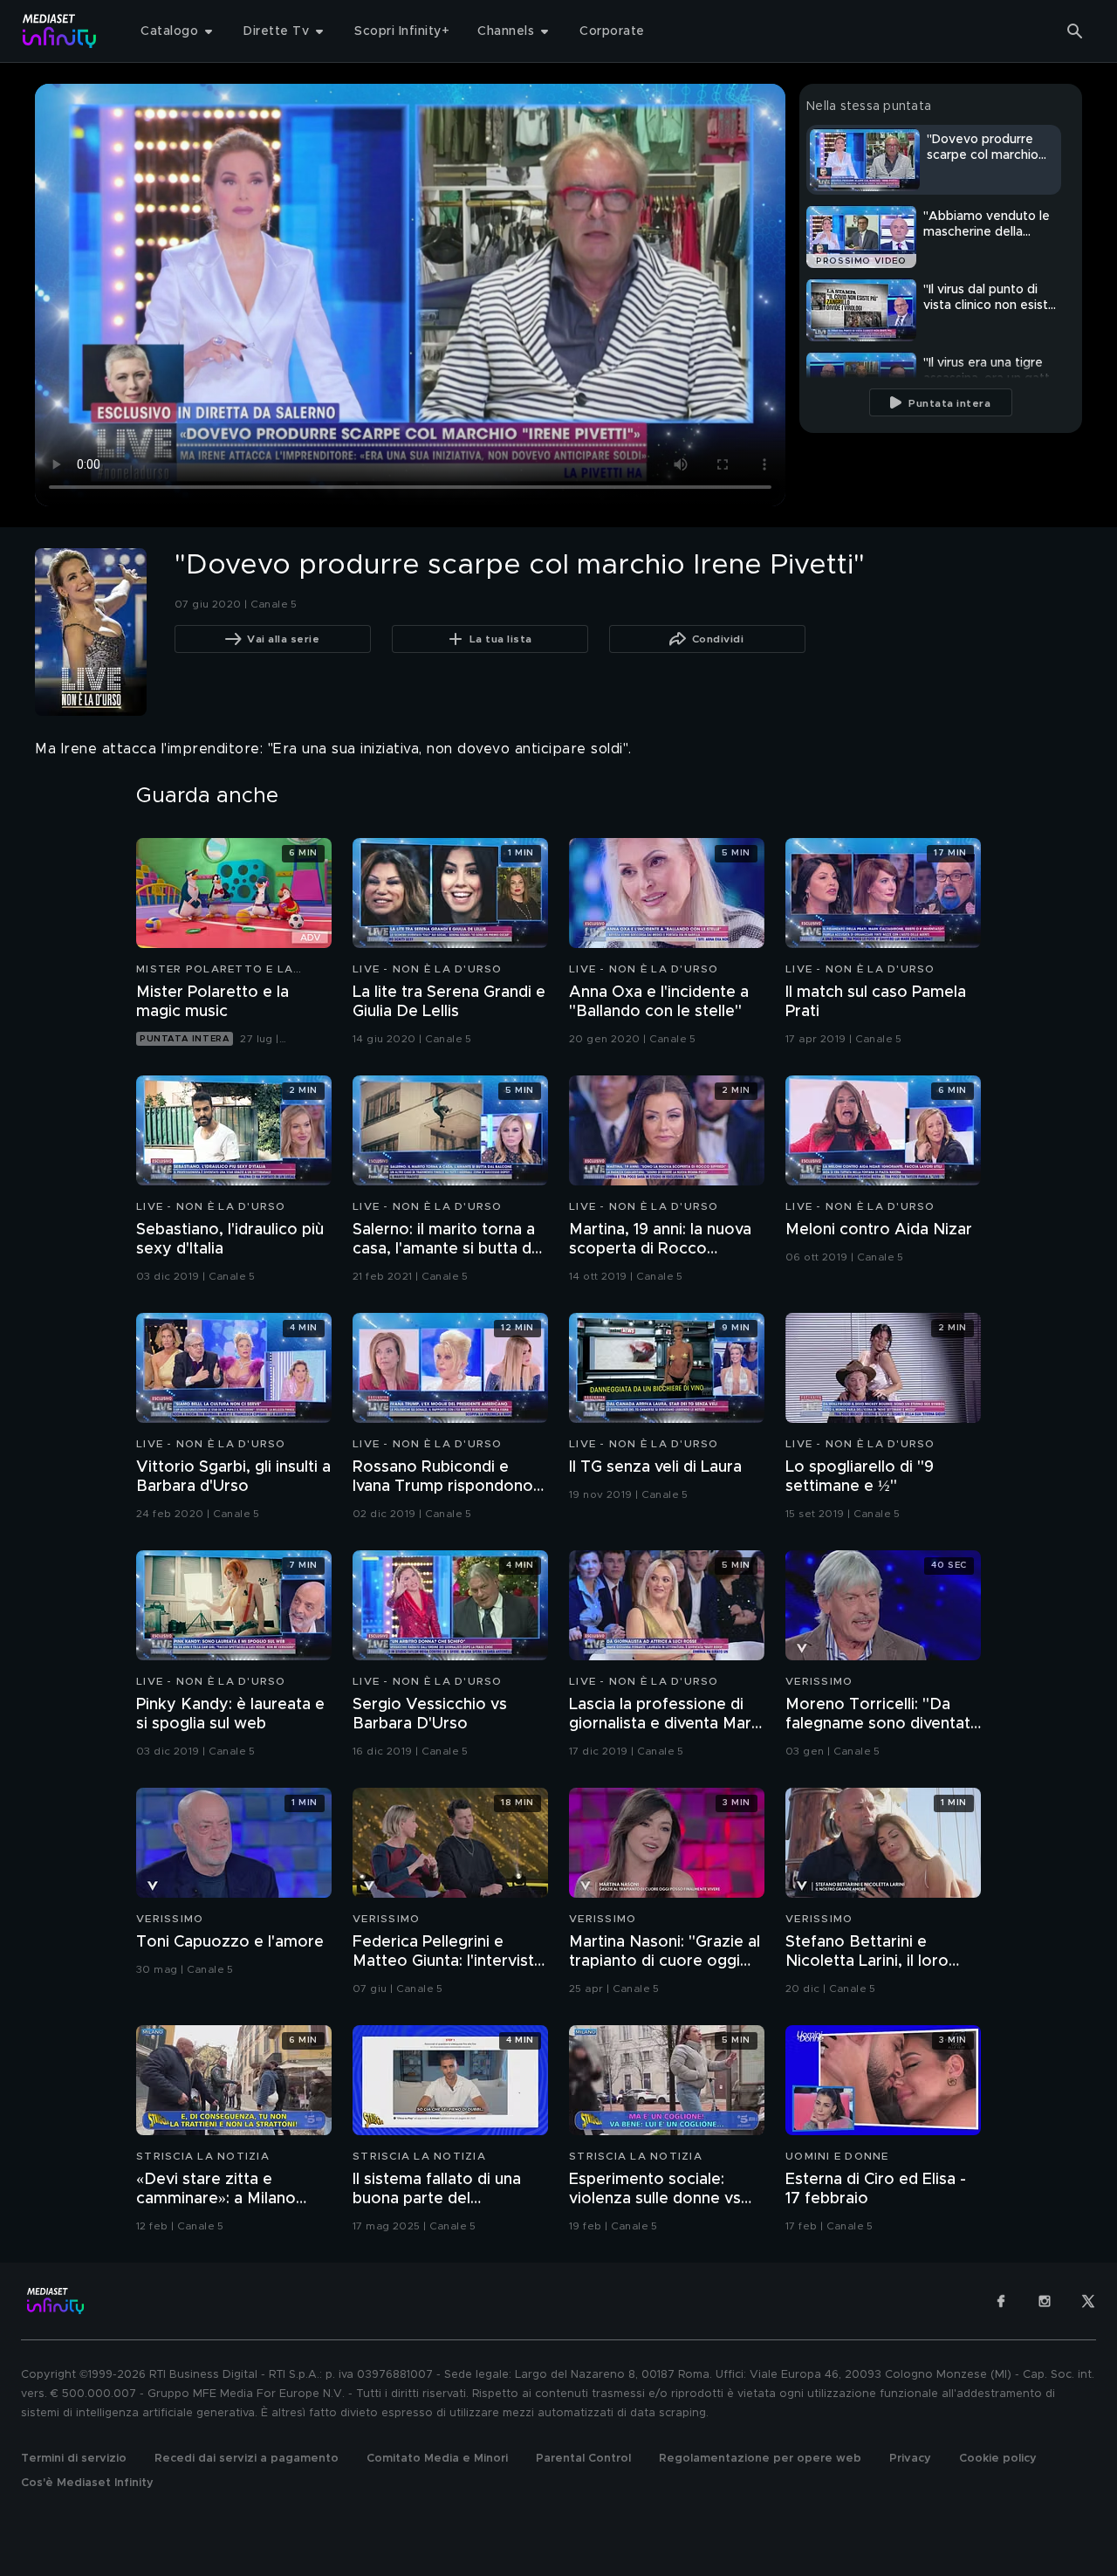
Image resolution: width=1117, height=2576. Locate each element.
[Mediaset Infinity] (60, 31)
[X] (1088, 2301)
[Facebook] (1001, 2301)
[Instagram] (1045, 2301)
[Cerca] (1075, 31)
